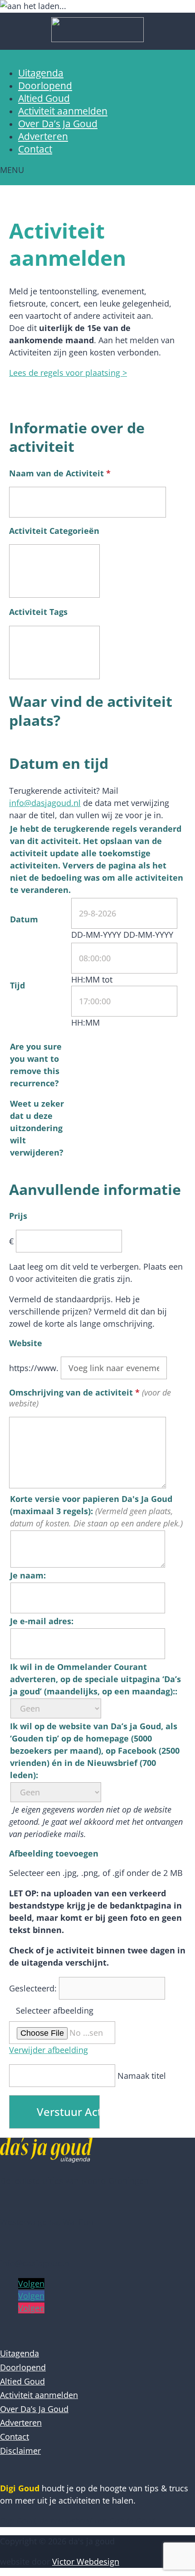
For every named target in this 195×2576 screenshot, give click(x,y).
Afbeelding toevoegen (54, 1853)
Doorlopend (45, 86)
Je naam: (28, 1575)
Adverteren (43, 136)
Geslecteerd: (34, 1988)
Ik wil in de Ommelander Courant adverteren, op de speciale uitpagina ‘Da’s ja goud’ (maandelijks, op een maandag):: (95, 1679)
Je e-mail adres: (42, 1621)
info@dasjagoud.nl (45, 803)
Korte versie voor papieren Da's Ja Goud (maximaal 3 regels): (91, 1505)
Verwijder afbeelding (49, 2050)
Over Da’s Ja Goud (58, 124)
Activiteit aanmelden (63, 111)
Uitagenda (41, 73)
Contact (35, 149)
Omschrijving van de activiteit (74, 1392)
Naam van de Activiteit (60, 473)
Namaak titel (142, 2076)
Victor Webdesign (86, 2562)
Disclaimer (20, 2451)
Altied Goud (44, 98)
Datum (24, 919)
